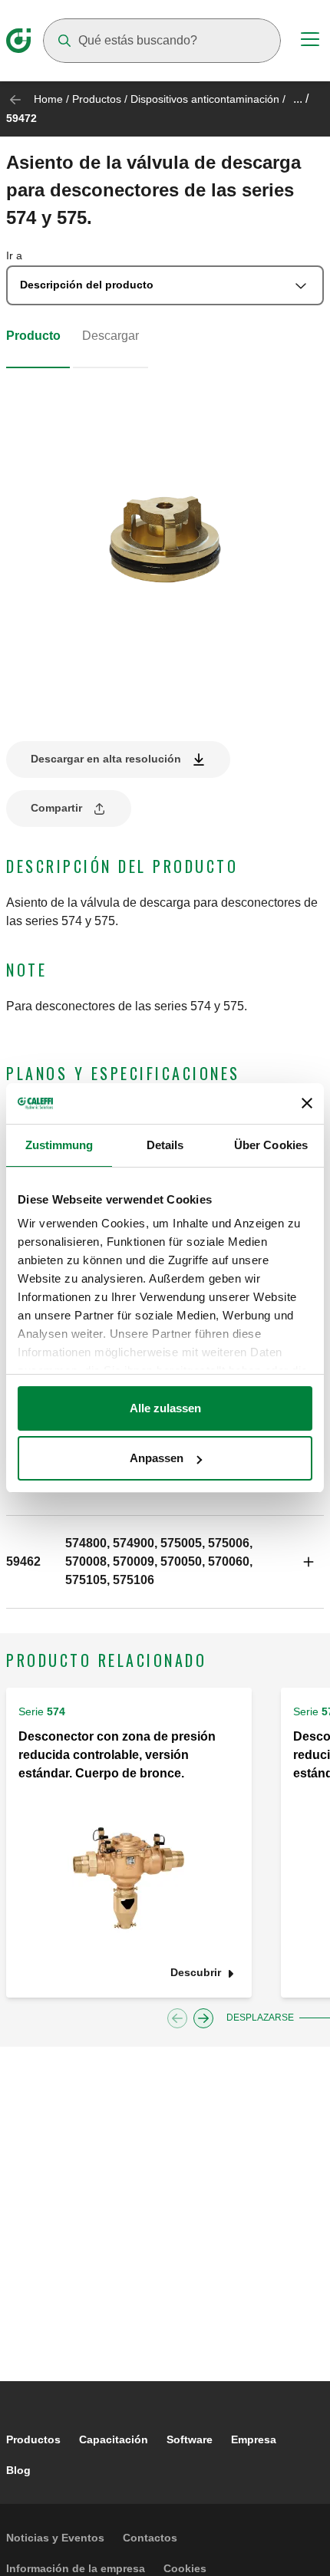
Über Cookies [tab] (271, 1145)
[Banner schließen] (307, 1103)
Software (190, 2439)
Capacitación (114, 2439)
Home (48, 99)
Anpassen (157, 1458)
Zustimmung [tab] (59, 1145)
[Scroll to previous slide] (177, 2018)
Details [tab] (165, 1145)
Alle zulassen (165, 1408)
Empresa (254, 2439)
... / (301, 99)
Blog (18, 2470)
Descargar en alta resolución (106, 759)
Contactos (150, 2538)
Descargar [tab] (111, 336)
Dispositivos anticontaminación (205, 99)
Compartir (56, 808)
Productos (97, 99)
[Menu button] (310, 41)
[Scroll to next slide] (203, 2018)
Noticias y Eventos (55, 2538)
